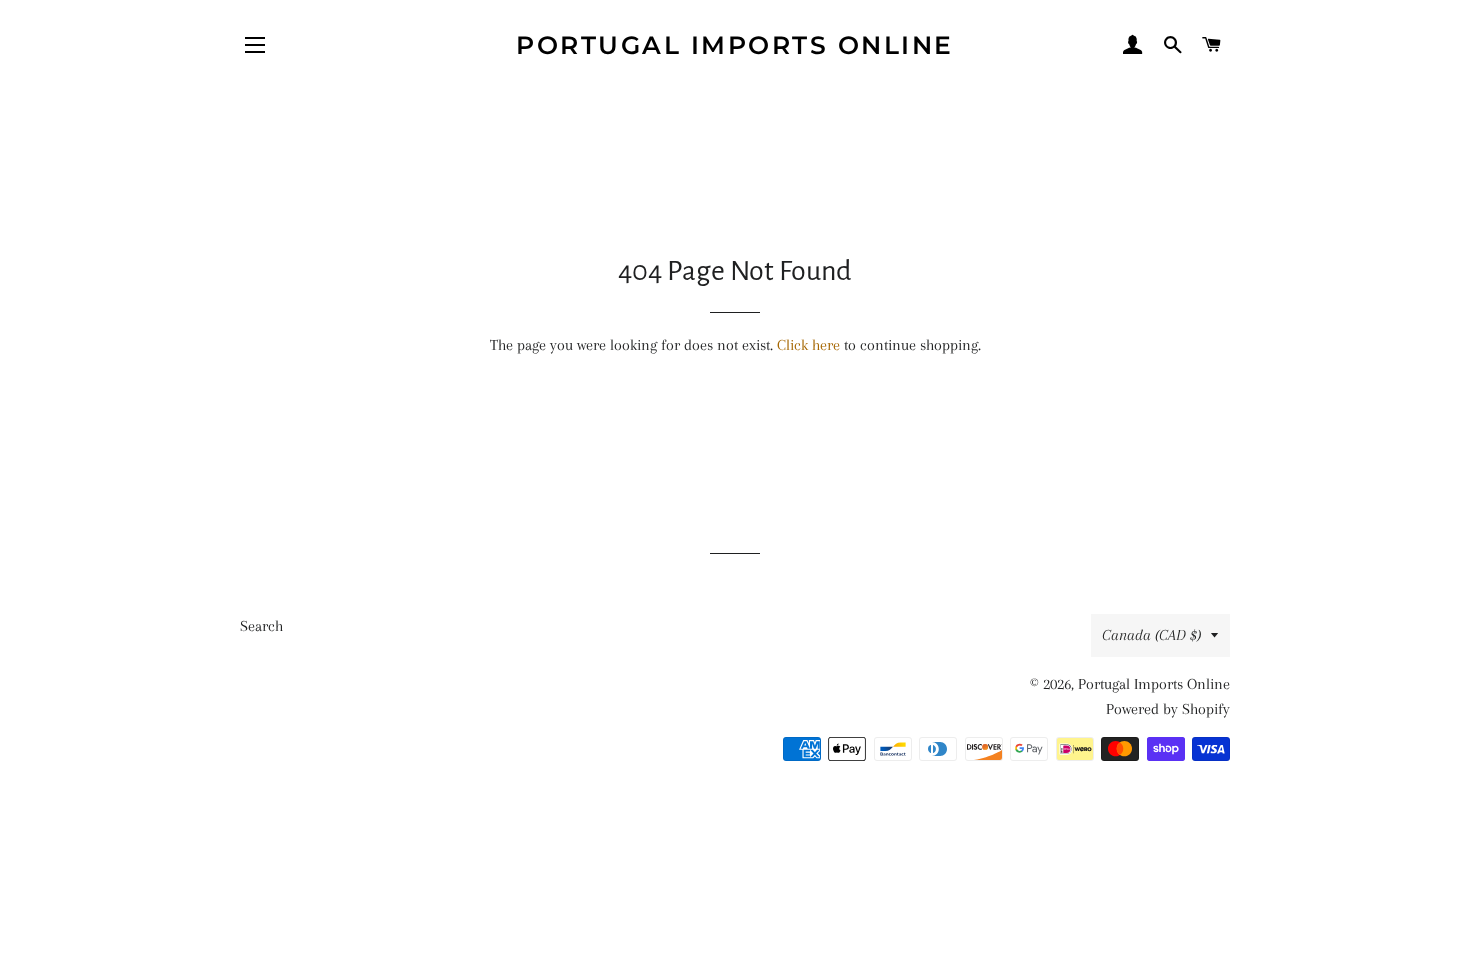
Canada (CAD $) (1151, 635)
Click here (808, 345)
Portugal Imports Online (735, 45)
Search (261, 626)
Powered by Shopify (1168, 709)
